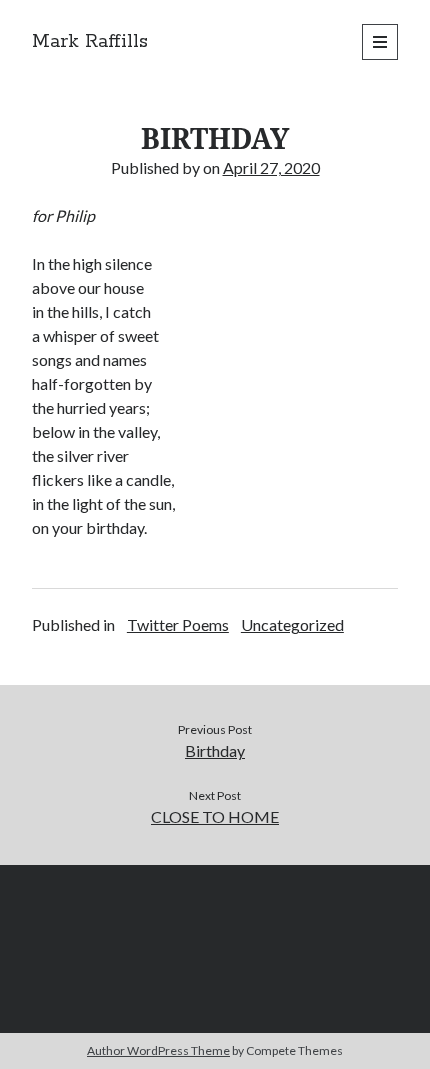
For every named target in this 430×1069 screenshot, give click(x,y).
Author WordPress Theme (158, 1050)
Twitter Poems (178, 624)
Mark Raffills (90, 42)
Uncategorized (292, 624)
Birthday (215, 750)
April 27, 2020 (271, 167)
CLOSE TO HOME (215, 816)
